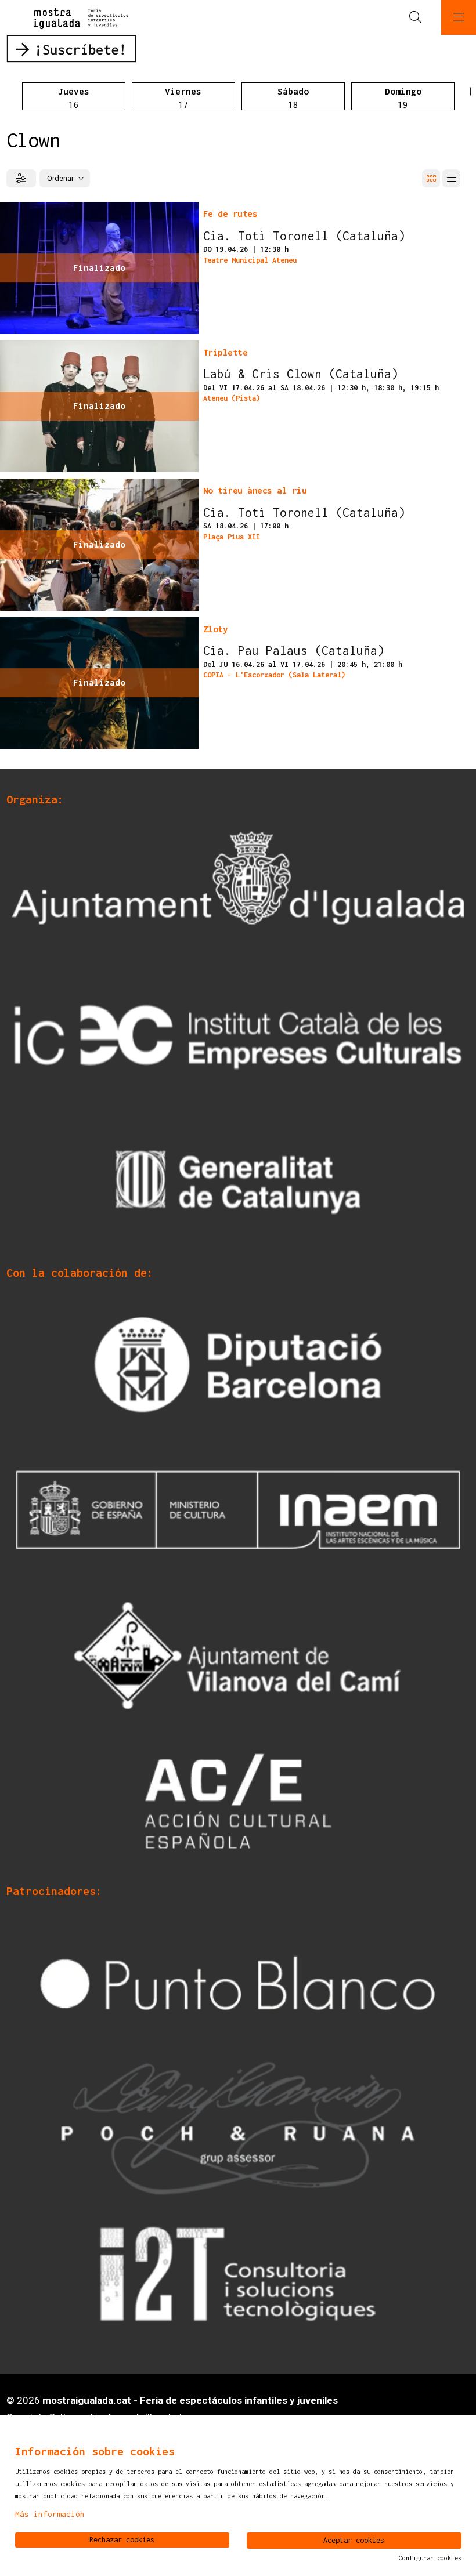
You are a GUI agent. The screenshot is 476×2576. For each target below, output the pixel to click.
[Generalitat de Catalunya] (238, 1182)
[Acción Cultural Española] (238, 1800)
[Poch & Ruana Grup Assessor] (238, 2128)
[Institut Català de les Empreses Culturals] (238, 1037)
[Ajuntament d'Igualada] (238, 890)
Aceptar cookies (354, 2540)
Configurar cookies (430, 2558)
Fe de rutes (230, 213)
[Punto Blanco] (238, 1982)
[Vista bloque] (431, 178)
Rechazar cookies (122, 2540)
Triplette (226, 352)
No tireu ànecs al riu (255, 490)
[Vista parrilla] (451, 178)
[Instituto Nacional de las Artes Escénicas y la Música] (238, 1509)
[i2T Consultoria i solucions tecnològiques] (238, 2273)
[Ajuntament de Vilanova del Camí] (238, 1655)
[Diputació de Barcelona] (238, 1364)
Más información (50, 2514)
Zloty (216, 629)
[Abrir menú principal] (459, 17)
